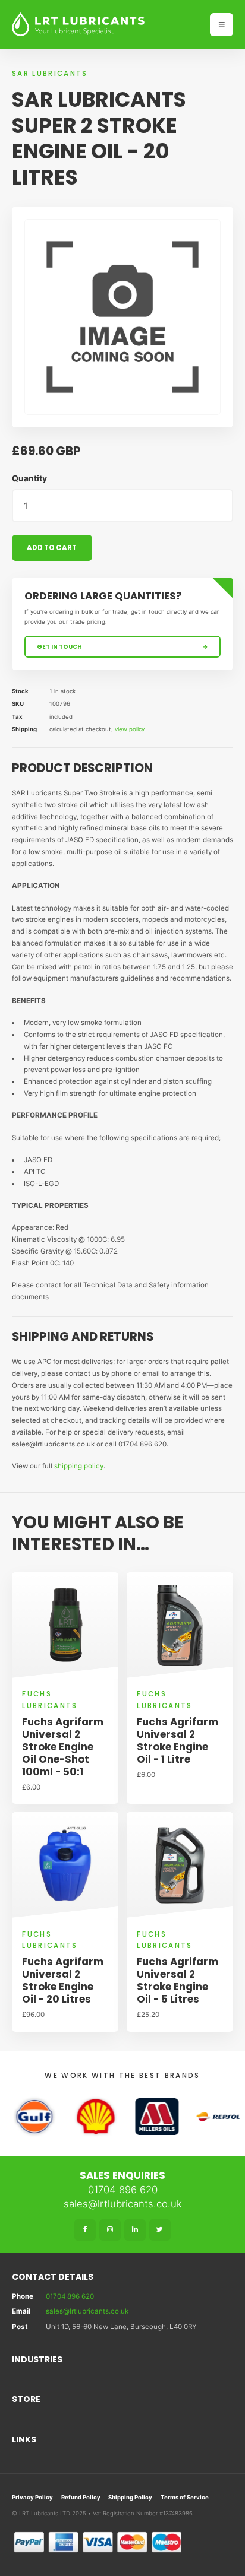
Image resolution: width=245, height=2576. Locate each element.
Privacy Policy (32, 2497)
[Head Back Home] (106, 24)
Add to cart (52, 548)
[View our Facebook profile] (85, 2230)
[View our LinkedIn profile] (135, 2230)
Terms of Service (185, 2497)
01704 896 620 (123, 2190)
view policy (130, 729)
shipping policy (79, 1466)
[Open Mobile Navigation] (222, 25)
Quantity (29, 478)
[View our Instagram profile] (110, 2230)
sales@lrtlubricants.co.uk (123, 2204)
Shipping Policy (130, 2497)
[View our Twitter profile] (160, 2230)
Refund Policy (81, 2497)
